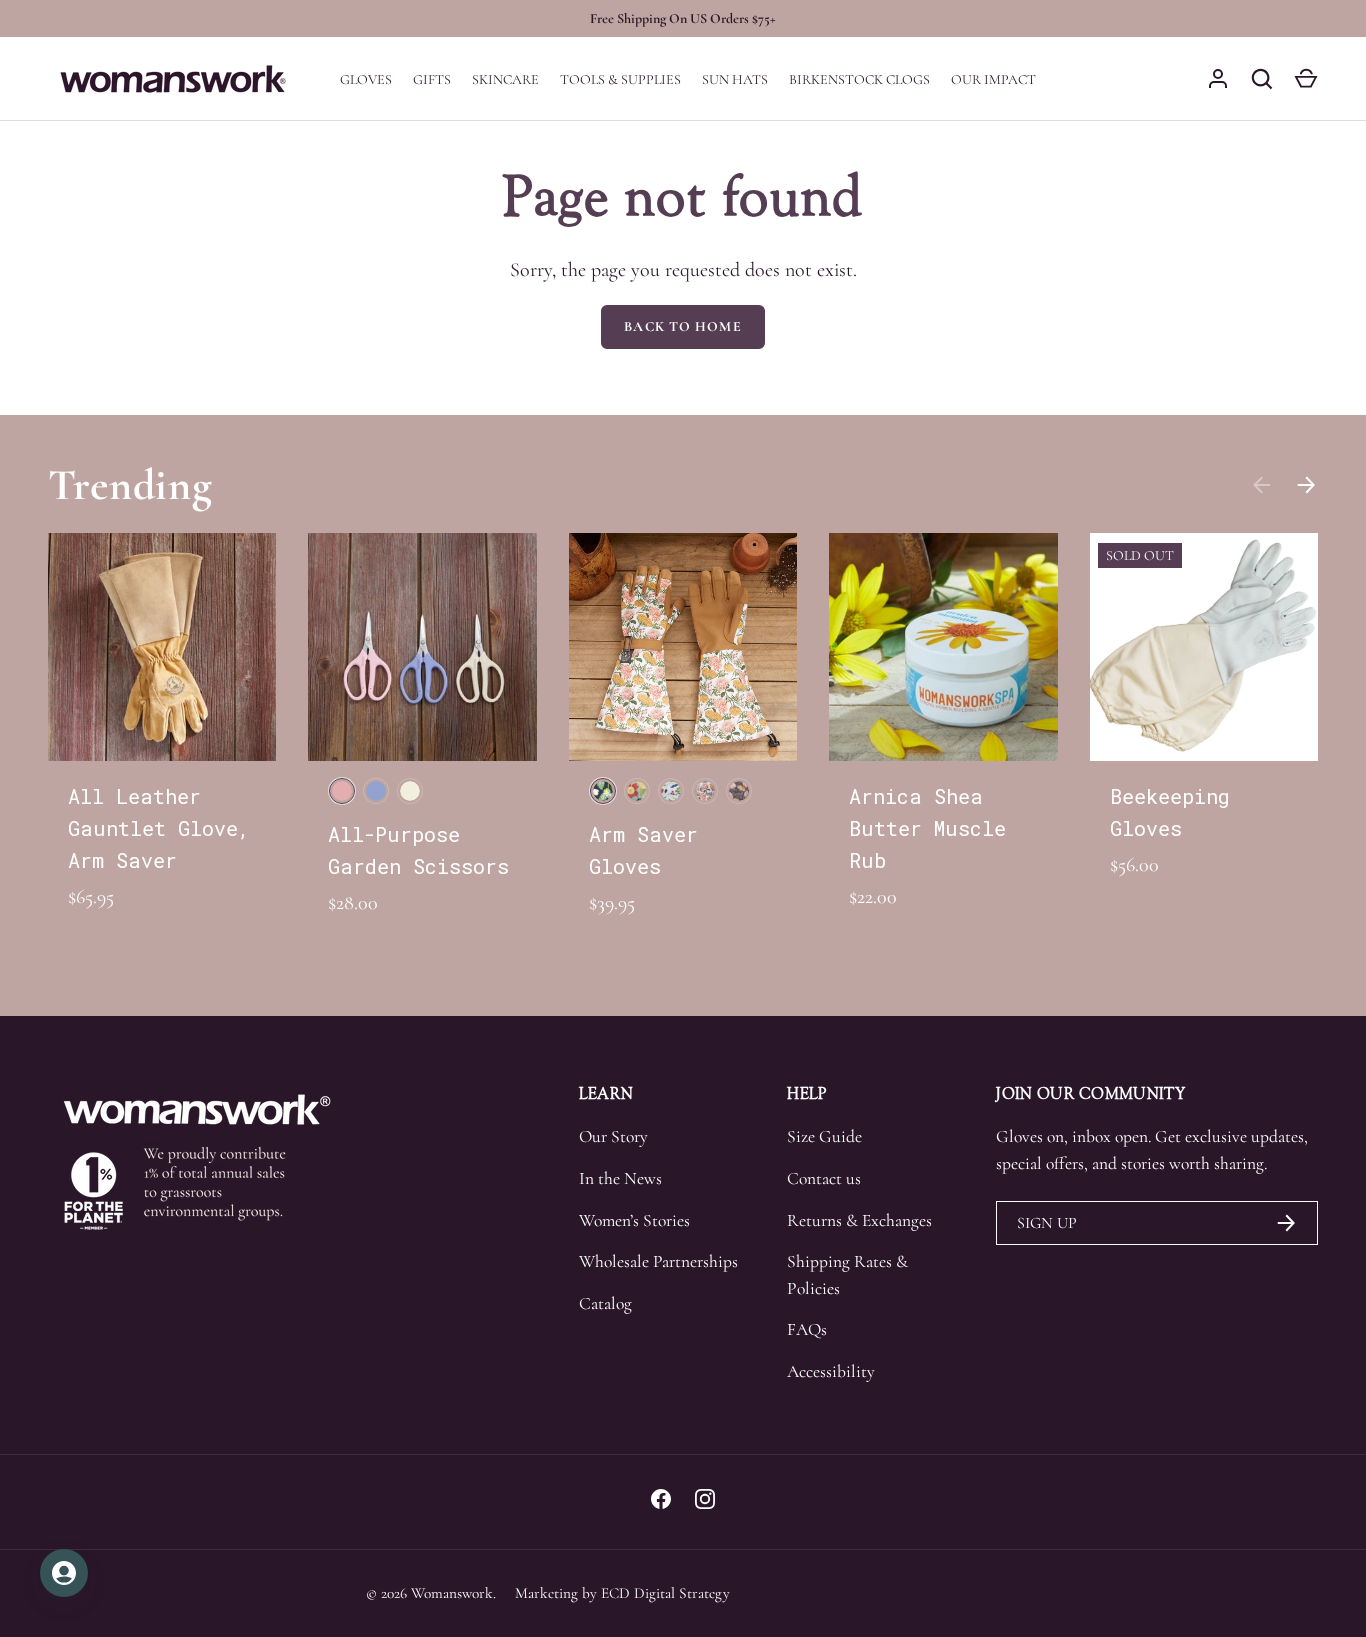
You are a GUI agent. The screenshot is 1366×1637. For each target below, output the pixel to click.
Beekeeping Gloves (1170, 812)
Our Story (613, 1136)
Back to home (682, 326)
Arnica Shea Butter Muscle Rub (927, 828)
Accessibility (831, 1371)
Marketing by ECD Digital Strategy (622, 1593)
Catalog (605, 1303)
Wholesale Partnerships (658, 1261)
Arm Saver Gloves (643, 850)
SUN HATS (735, 79)
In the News (620, 1178)
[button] (1306, 79)
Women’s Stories (634, 1220)
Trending (130, 484)
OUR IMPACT (993, 79)
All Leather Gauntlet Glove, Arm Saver (159, 828)
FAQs (807, 1329)
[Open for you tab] (64, 1573)
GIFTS (432, 79)
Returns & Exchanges (859, 1220)
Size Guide (824, 1136)
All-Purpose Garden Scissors (418, 850)
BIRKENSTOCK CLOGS (859, 79)
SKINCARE (505, 79)
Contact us (824, 1178)
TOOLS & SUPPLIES (620, 79)
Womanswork (452, 1593)
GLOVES (366, 79)
